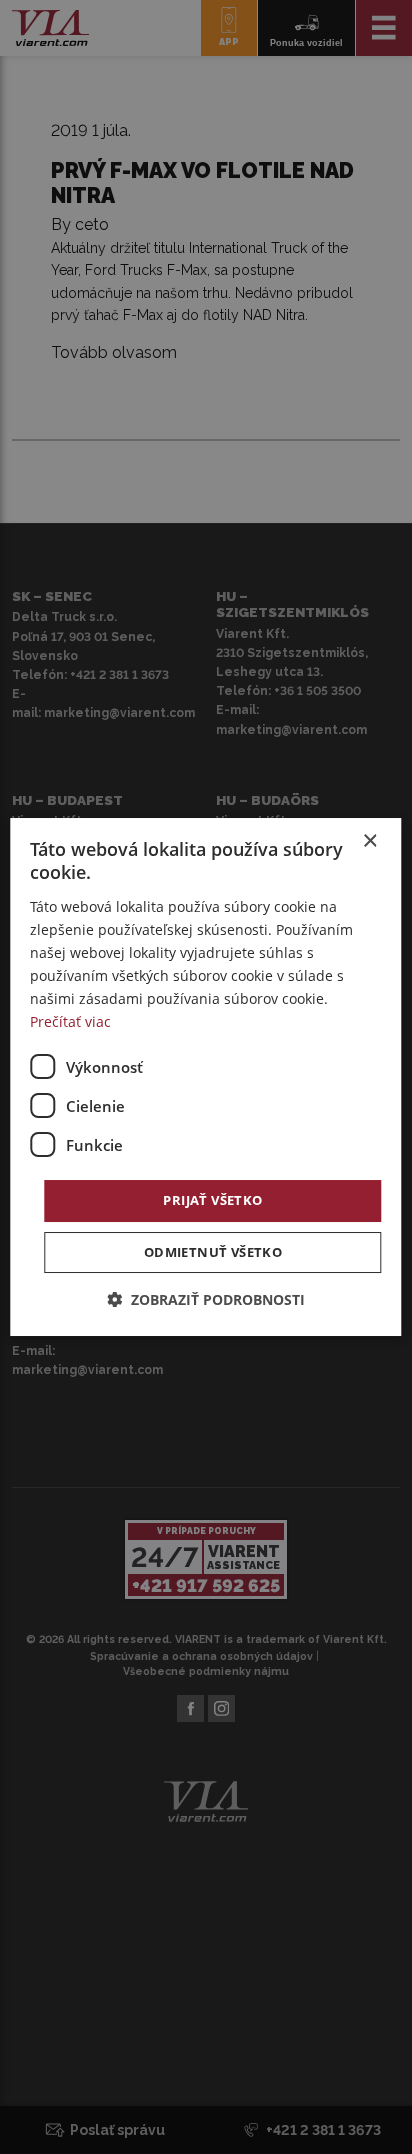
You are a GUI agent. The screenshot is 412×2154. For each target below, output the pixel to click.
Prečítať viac (70, 1021)
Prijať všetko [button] (212, 1200)
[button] (206, 1299)
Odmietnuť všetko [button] (213, 1252)
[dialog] (205, 1077)
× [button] (369, 841)
